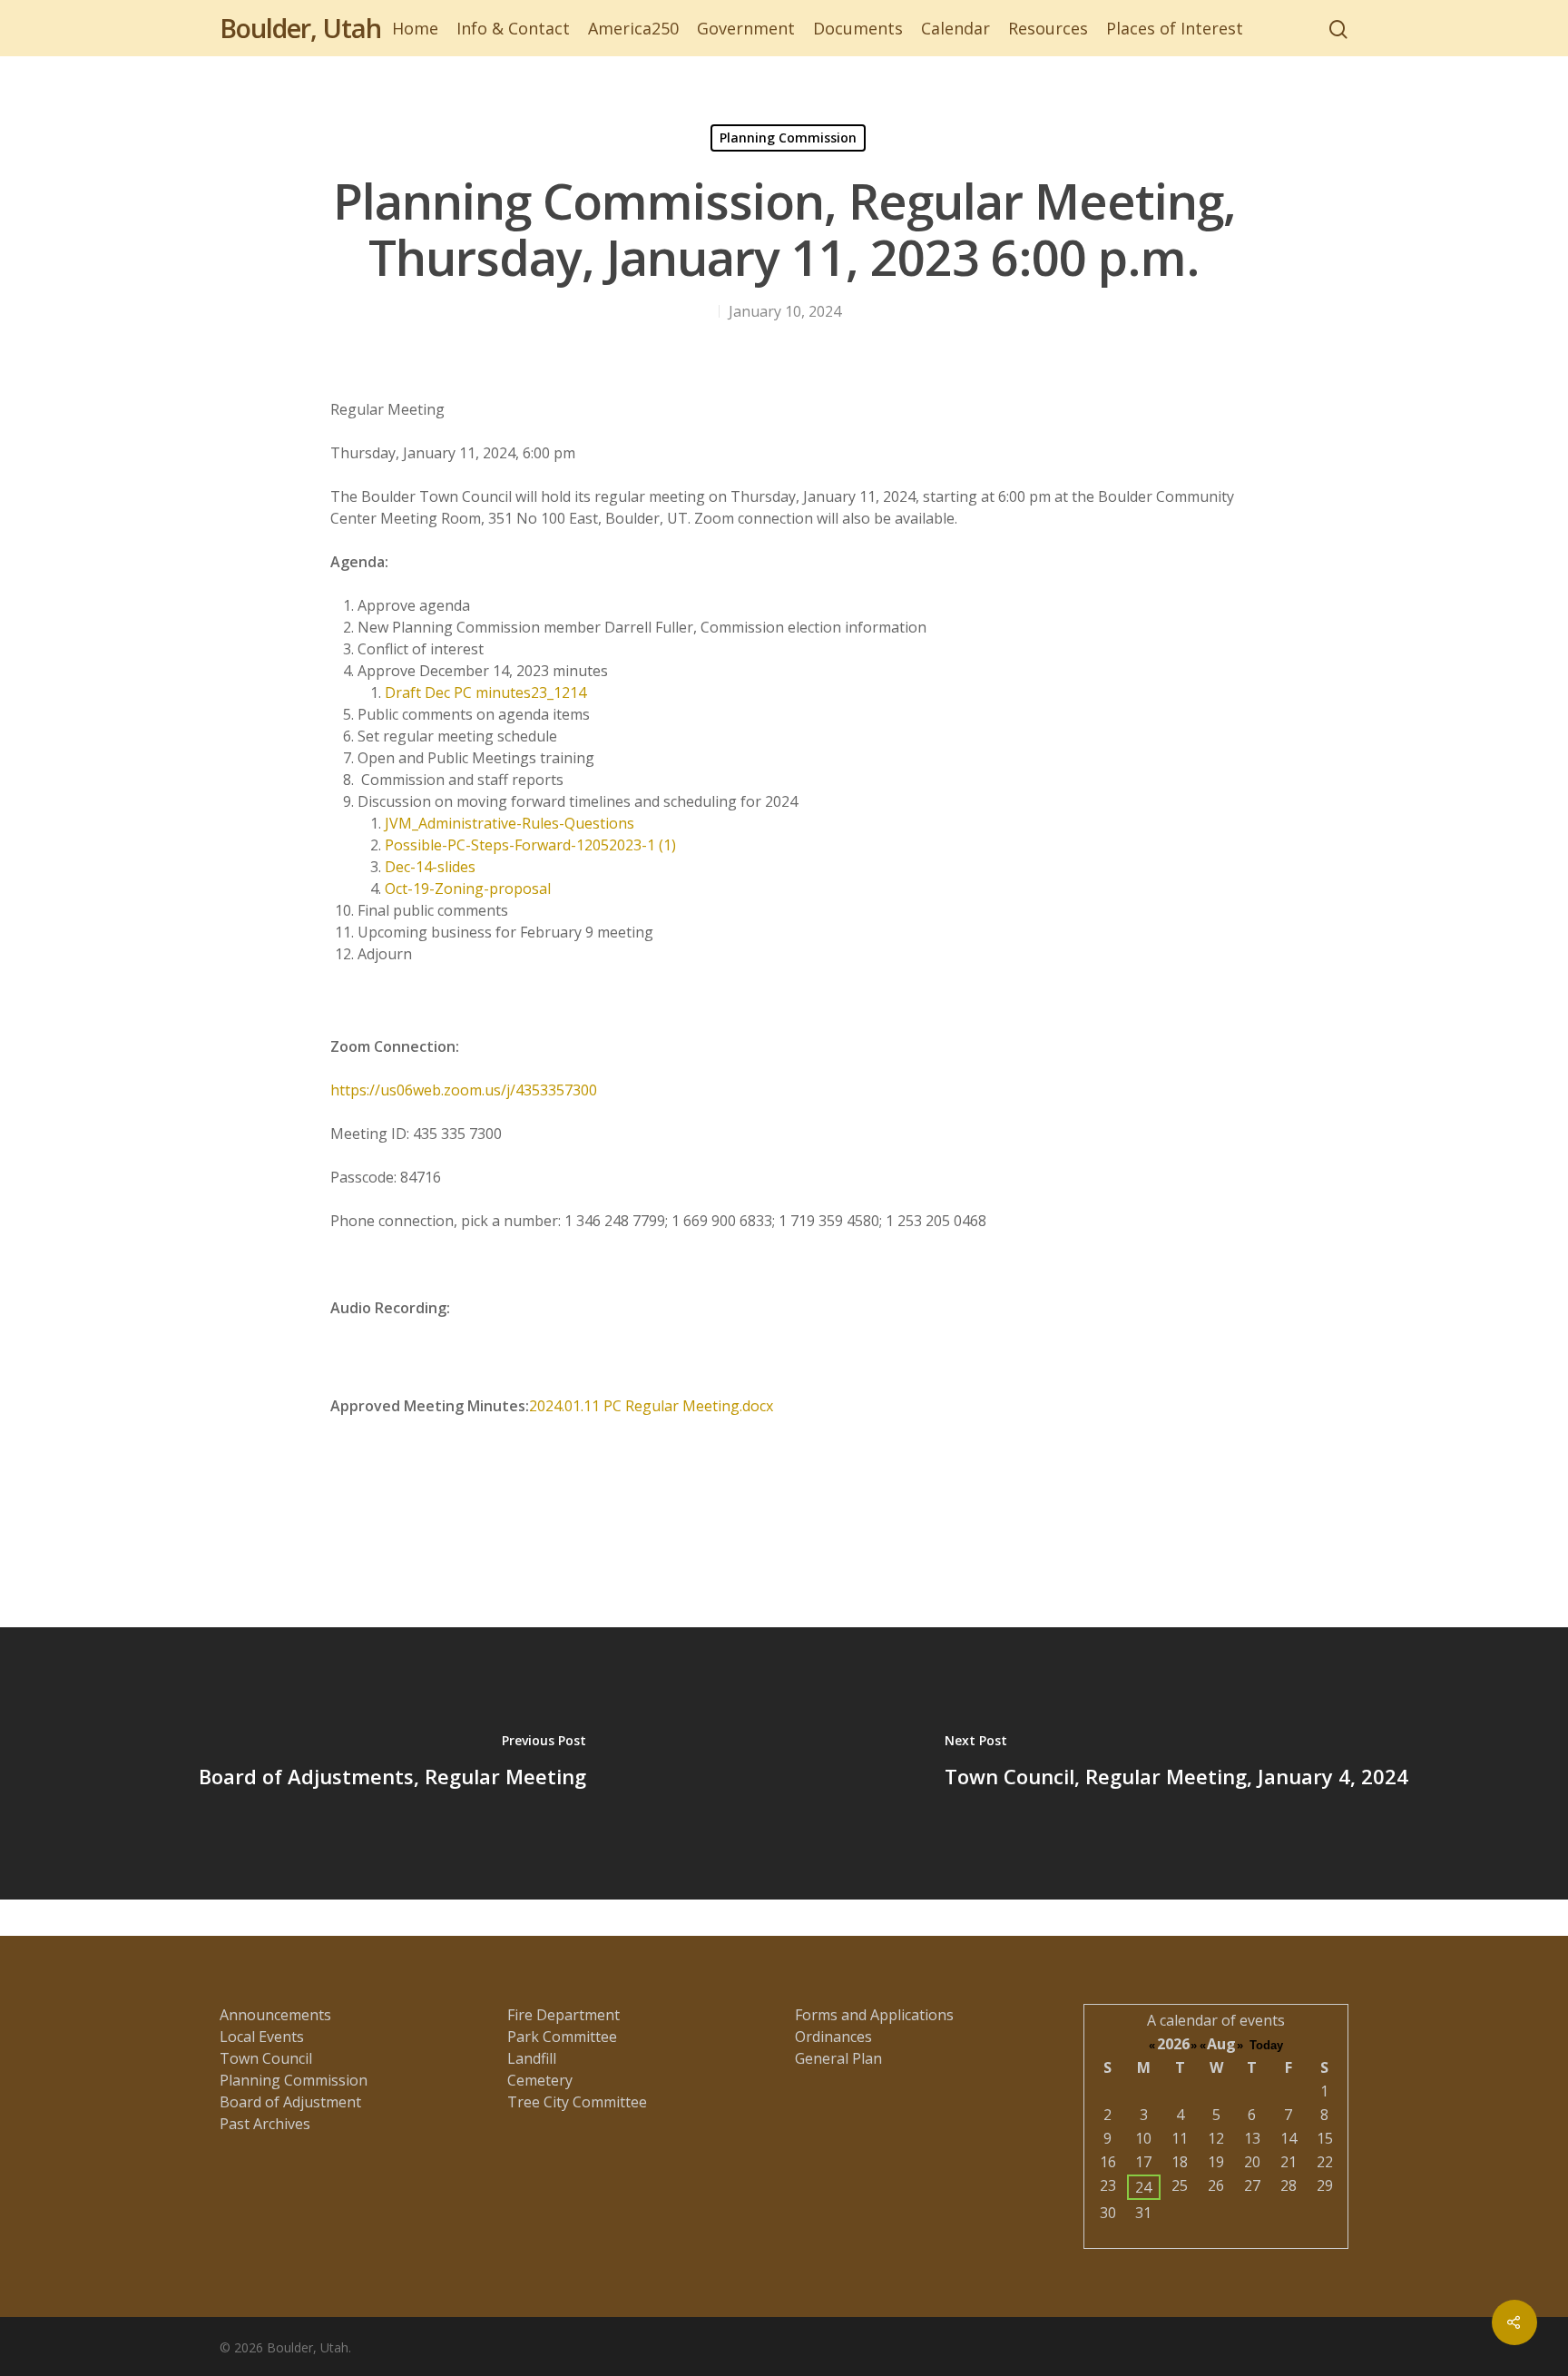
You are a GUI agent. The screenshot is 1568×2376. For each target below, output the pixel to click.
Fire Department (563, 2015)
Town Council (266, 2058)
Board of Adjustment (290, 2102)
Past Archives (265, 2124)
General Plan (838, 2058)
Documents (858, 28)
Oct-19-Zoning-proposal (468, 889)
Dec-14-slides (430, 867)
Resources (1048, 28)
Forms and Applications (874, 2015)
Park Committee (562, 2037)
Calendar (955, 28)
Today (1266, 2045)
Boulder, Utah (300, 28)
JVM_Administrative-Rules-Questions (510, 823)
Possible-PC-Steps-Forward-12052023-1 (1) (530, 845)
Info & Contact (513, 28)
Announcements (275, 2015)
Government (746, 28)
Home (415, 28)
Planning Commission (788, 137)
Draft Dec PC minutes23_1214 (485, 692)
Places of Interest (1175, 28)
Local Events (262, 2037)
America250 (633, 28)
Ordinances (833, 2037)
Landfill (532, 2058)
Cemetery (540, 2080)
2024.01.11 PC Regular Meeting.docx (651, 1406)
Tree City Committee (577, 2102)
